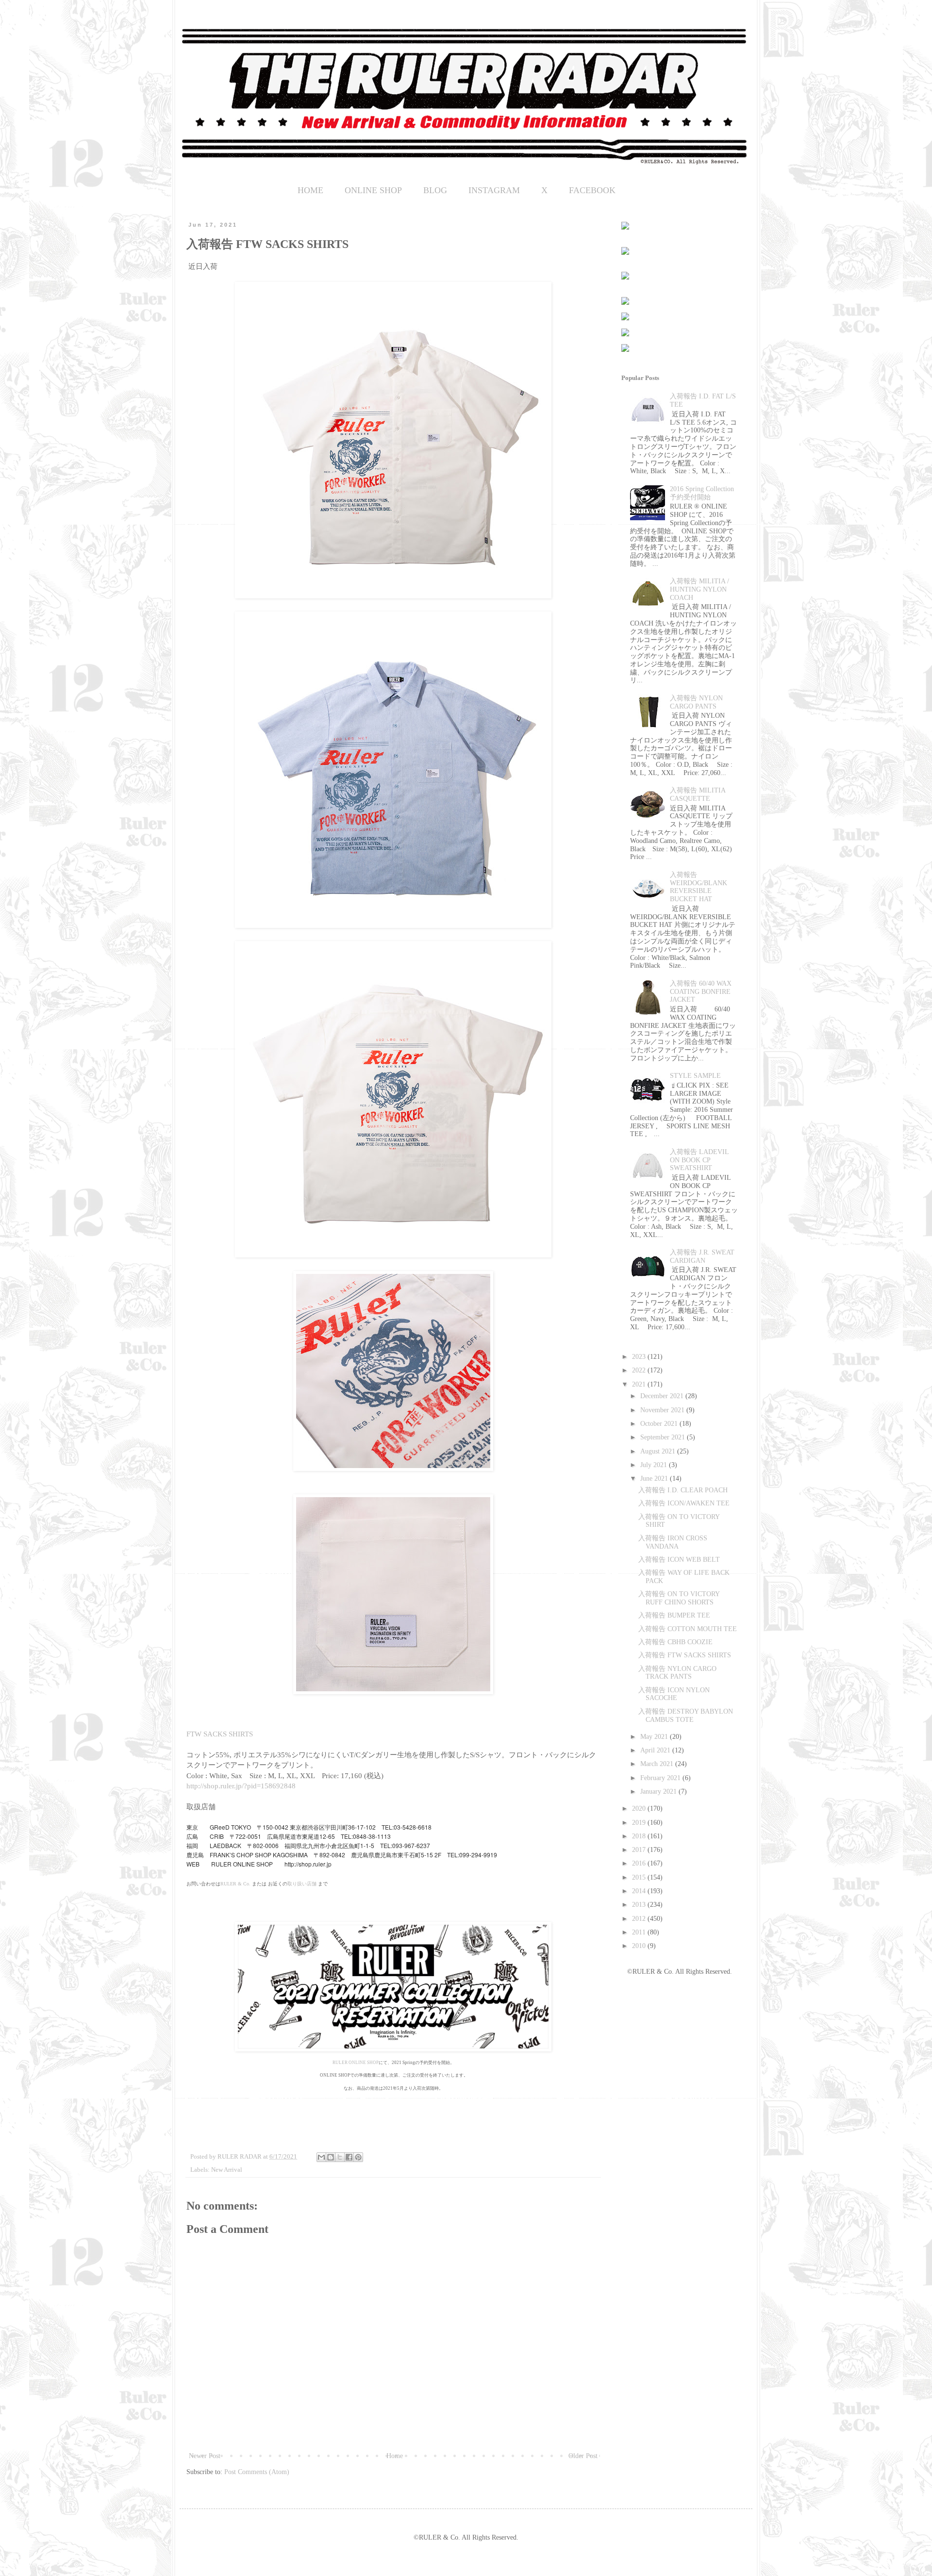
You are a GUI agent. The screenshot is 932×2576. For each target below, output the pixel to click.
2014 (640, 1891)
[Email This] (321, 2157)
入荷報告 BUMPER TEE (674, 1615)
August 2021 (659, 1451)
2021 (640, 1384)
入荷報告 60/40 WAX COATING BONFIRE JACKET (701, 992)
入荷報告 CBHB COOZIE (675, 1642)
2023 (640, 1357)
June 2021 (655, 1478)
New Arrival (227, 2170)
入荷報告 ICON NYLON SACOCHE (674, 1694)
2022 (640, 1370)
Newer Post (205, 2456)
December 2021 (663, 1396)
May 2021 (655, 1737)
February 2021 (661, 1778)
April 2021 (656, 1750)
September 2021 (664, 1437)
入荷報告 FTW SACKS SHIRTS (685, 1655)
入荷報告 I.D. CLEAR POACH (683, 1490)
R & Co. (242, 1884)
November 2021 (663, 1410)
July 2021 (655, 1465)
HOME (310, 190)
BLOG (435, 190)
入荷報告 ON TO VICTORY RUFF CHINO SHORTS (679, 1598)
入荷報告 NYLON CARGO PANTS (696, 702)
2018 (640, 1836)
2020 (640, 1808)
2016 (640, 1863)
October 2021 (660, 1424)
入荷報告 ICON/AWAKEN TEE (684, 1503)
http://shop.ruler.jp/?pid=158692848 (241, 1786)
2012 (640, 1919)
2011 (640, 1932)
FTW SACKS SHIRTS (220, 1734)
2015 (640, 1877)
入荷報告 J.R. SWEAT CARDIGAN (702, 1256)
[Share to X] (340, 2157)
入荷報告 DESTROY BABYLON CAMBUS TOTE (686, 1716)
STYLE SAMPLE (695, 1076)
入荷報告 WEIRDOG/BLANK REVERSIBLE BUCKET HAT (699, 887)
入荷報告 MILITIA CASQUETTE (698, 794)
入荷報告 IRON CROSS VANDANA (673, 1542)
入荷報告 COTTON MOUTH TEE (688, 1629)
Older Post (583, 2456)
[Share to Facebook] (349, 2157)
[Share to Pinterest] (358, 2157)
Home (395, 2456)
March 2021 (658, 1764)
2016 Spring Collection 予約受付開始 (702, 493)
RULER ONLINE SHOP (356, 2063)
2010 (640, 1946)
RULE (227, 1884)
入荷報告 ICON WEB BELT (679, 1560)
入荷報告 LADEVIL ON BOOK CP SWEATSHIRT (699, 1160)
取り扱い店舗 (302, 1884)
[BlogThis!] (331, 2157)
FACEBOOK (592, 190)
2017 (640, 1850)
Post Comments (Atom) (257, 2472)
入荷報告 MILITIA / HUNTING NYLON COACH (699, 589)
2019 (640, 1823)
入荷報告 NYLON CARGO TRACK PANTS (677, 1673)
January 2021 (659, 1792)
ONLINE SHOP (373, 190)
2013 (640, 1905)
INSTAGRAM (494, 190)
